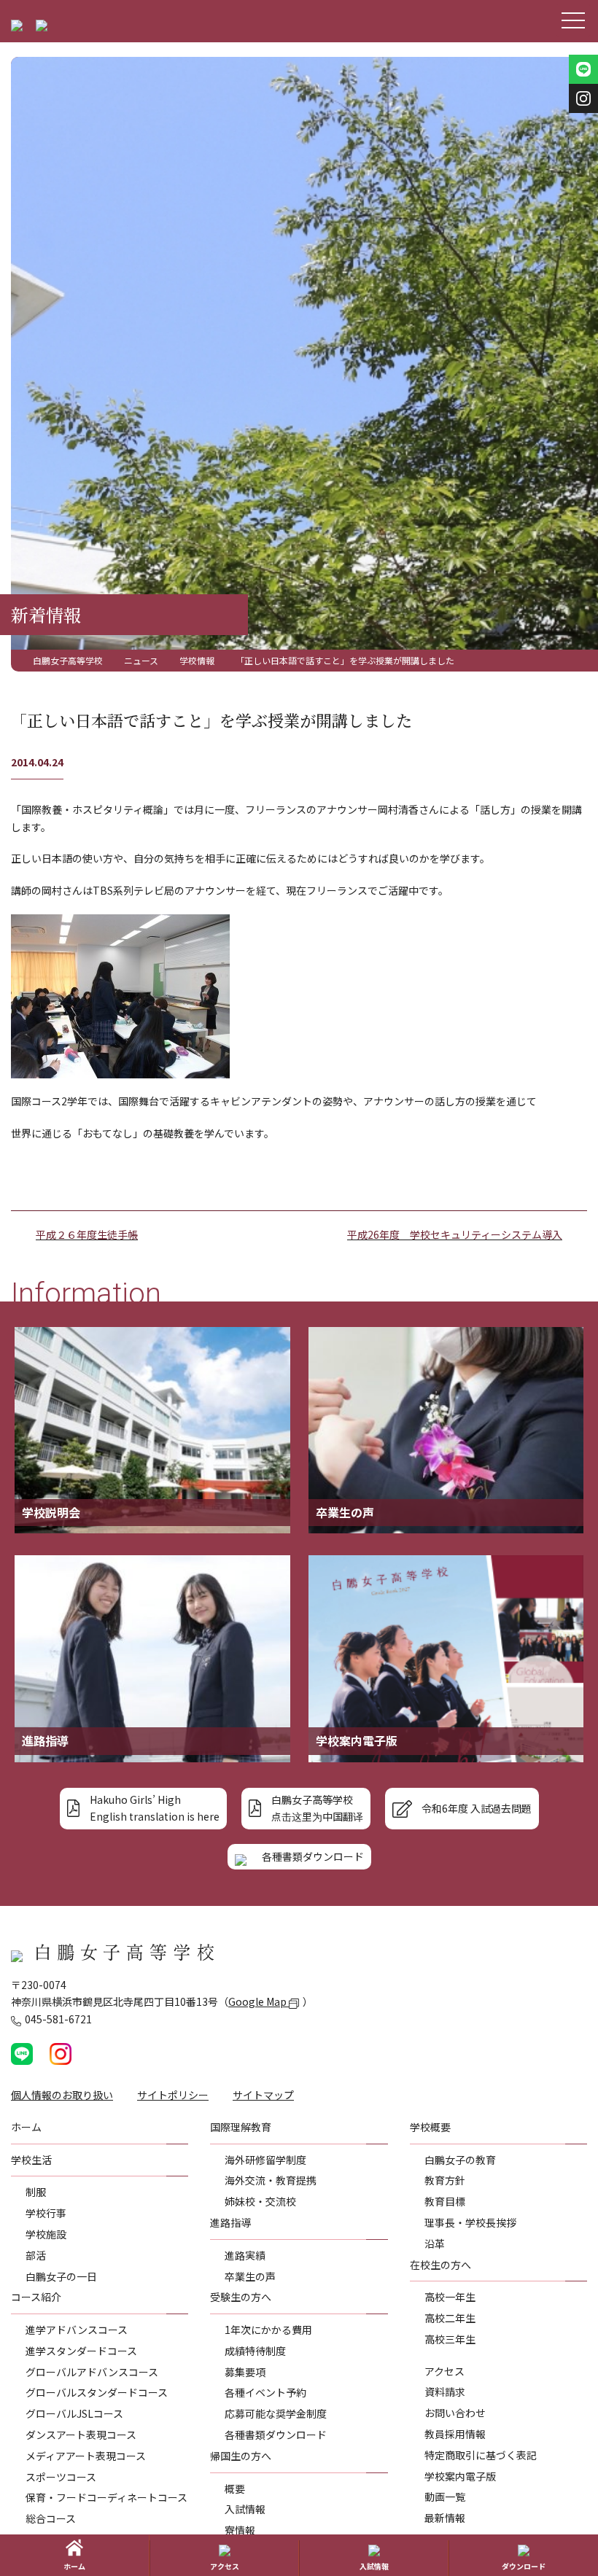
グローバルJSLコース (74, 2413)
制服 (36, 2192)
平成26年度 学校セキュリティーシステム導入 (455, 1234)
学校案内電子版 (460, 2476)
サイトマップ (263, 2095)
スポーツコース (61, 2477)
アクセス (444, 2371)
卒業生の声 (250, 2276)
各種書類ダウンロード (276, 2435)
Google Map (259, 2001)
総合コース (51, 2518)
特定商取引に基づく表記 (481, 2455)
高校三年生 (450, 2339)
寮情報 (240, 2530)
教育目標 (445, 2201)
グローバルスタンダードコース (97, 2392)
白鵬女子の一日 (61, 2276)
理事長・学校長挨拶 (470, 2222)
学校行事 (46, 2213)
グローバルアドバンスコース (92, 2372)
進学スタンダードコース (81, 2351)
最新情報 (445, 2518)
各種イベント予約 (265, 2392)
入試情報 (245, 2509)
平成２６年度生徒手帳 (87, 1234)
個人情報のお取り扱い (62, 2095)
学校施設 (46, 2234)
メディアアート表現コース (86, 2456)
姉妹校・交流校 (260, 2201)
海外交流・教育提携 (271, 2180)
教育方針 (445, 2180)
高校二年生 (450, 2318)
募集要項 (245, 2372)
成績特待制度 (255, 2351)
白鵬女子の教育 (460, 2160)
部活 (36, 2255)
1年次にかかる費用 (268, 2330)
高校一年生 (450, 2297)
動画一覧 (445, 2497)
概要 (235, 2489)
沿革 (435, 2244)
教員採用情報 (455, 2434)
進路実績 (245, 2255)
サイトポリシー (173, 2095)
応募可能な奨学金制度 (276, 2413)
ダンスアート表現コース (81, 2435)
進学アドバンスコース (77, 2330)
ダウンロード (524, 2566)
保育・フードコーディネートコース (106, 2497)
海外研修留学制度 (265, 2160)
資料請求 (445, 2392)
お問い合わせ (455, 2413)
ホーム (74, 2566)
